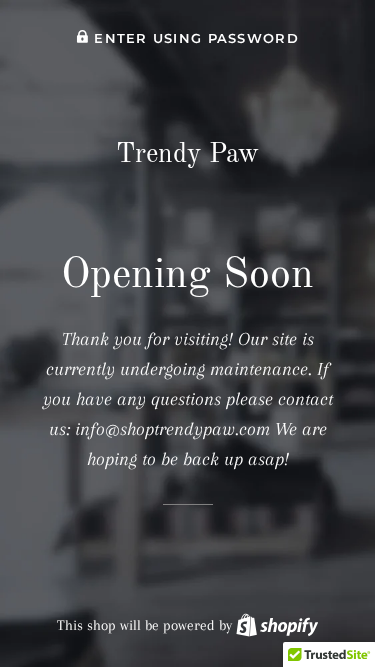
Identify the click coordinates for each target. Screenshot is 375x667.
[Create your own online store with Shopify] (277, 625)
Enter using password (194, 38)
